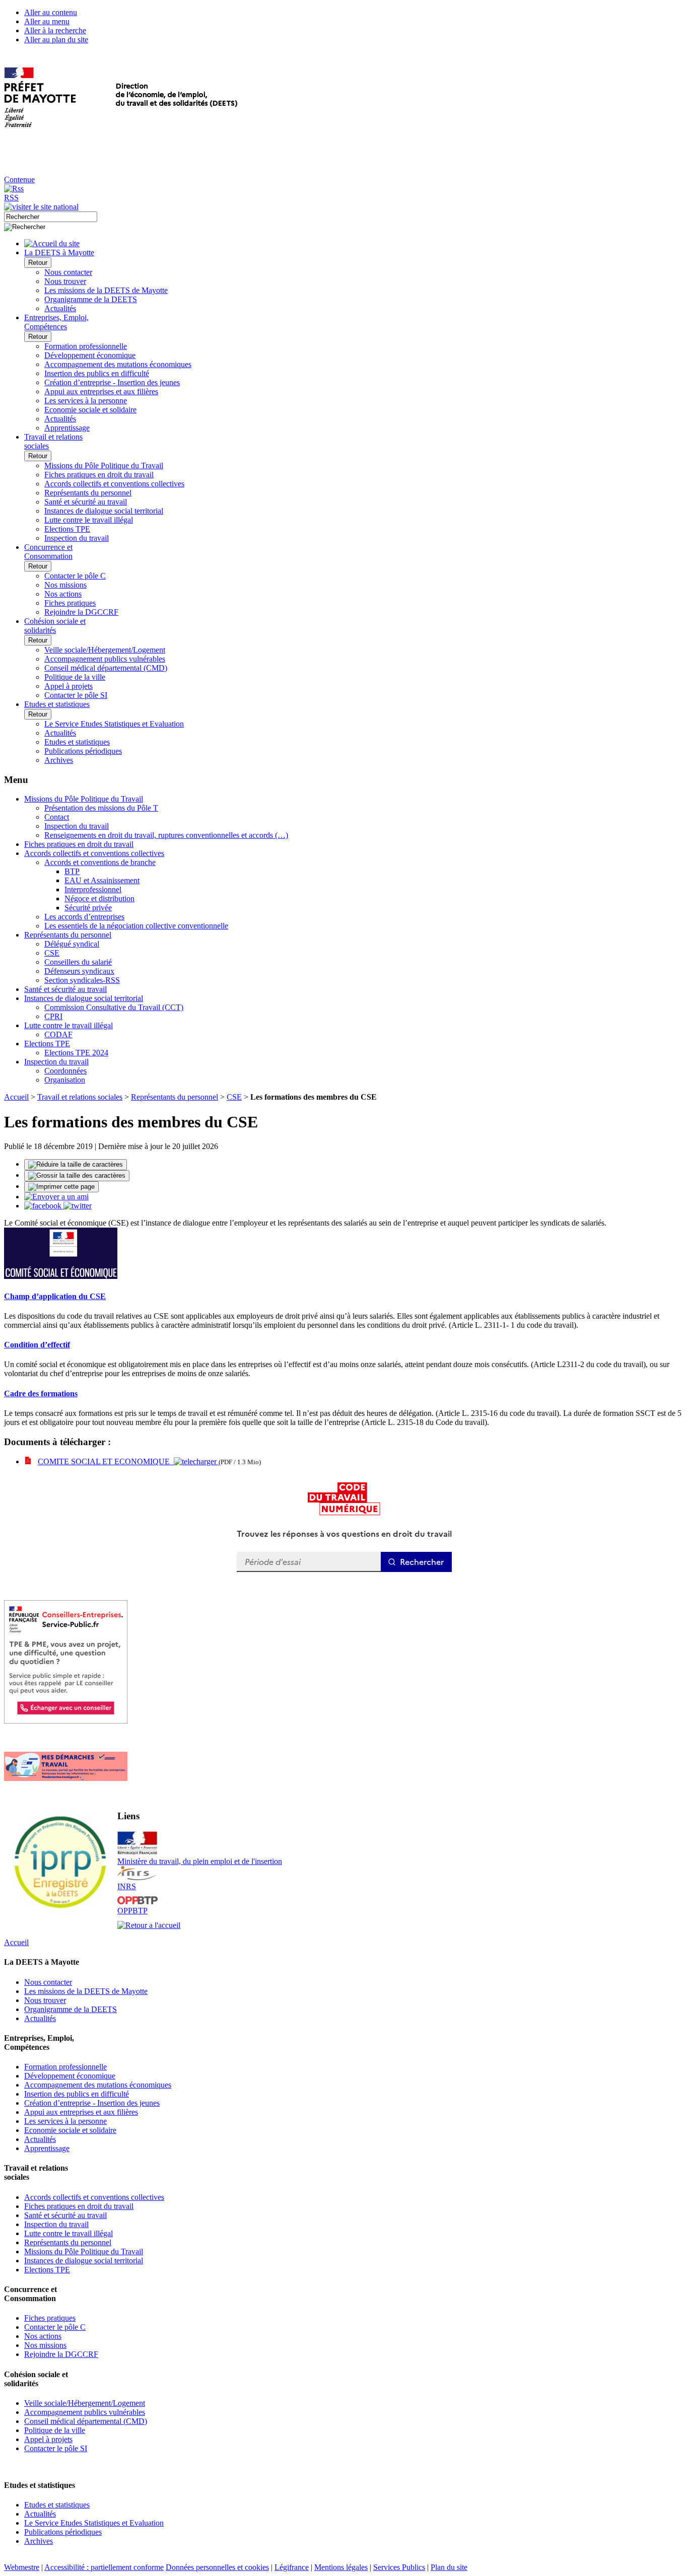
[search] (51, 217)
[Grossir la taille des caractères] (77, 1176)
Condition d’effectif (37, 1345)
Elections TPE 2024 (76, 1053)
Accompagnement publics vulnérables (105, 659)
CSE (52, 953)
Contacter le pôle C (75, 576)
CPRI (53, 1016)
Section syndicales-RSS (82, 980)
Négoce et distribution (99, 899)
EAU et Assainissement (102, 880)
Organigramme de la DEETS (91, 299)
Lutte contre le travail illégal (89, 520)
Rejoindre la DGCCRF (81, 612)
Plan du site (449, 2567)
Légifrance (292, 2567)
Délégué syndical (72, 944)
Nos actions (63, 594)
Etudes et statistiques (77, 742)
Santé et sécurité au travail (86, 502)
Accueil (16, 1097)
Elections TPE (67, 529)
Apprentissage (67, 428)
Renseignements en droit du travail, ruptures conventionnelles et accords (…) (166, 835)
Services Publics (399, 2567)
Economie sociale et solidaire (90, 410)
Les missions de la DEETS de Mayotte (106, 290)
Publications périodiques (83, 751)
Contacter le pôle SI (76, 695)
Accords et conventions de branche (100, 862)
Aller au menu (47, 21)
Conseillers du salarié (78, 962)
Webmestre (22, 2567)
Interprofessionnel (93, 889)
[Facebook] (44, 1206)
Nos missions (65, 585)
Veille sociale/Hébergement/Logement (105, 650)
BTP (72, 871)
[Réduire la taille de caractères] (76, 1165)
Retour (38, 263)
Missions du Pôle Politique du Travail (104, 466)
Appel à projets (68, 686)
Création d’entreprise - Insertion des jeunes (112, 382)
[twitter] (78, 1206)
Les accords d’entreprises (84, 917)
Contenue (19, 180)
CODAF (58, 1034)
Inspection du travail (77, 538)
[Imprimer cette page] (61, 1187)
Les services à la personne (86, 401)
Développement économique (90, 355)
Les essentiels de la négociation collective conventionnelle (136, 926)
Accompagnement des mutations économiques (118, 364)
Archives (59, 760)
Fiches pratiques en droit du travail (99, 475)
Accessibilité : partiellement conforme (104, 2567)
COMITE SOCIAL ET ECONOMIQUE (106, 1461)
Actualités (60, 308)
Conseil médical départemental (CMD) (106, 668)
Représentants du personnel (88, 493)
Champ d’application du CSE (55, 1296)
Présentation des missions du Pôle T (101, 808)
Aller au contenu (51, 12)
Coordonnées (65, 1071)
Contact (57, 817)
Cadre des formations (41, 1393)
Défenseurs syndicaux (79, 971)
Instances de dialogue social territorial (104, 511)
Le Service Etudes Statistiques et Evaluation (114, 724)
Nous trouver (65, 281)
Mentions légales (341, 2567)
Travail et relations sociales (80, 1097)
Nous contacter (68, 272)
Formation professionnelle (86, 346)
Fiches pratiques (70, 603)
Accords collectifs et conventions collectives (114, 484)
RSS (11, 198)
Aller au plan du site (56, 40)
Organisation (65, 1080)
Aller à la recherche (55, 30)
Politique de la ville (75, 677)
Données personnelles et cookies (217, 2567)
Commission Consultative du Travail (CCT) (114, 1007)
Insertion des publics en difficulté (97, 373)
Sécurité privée (88, 908)
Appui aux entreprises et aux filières (101, 391)
